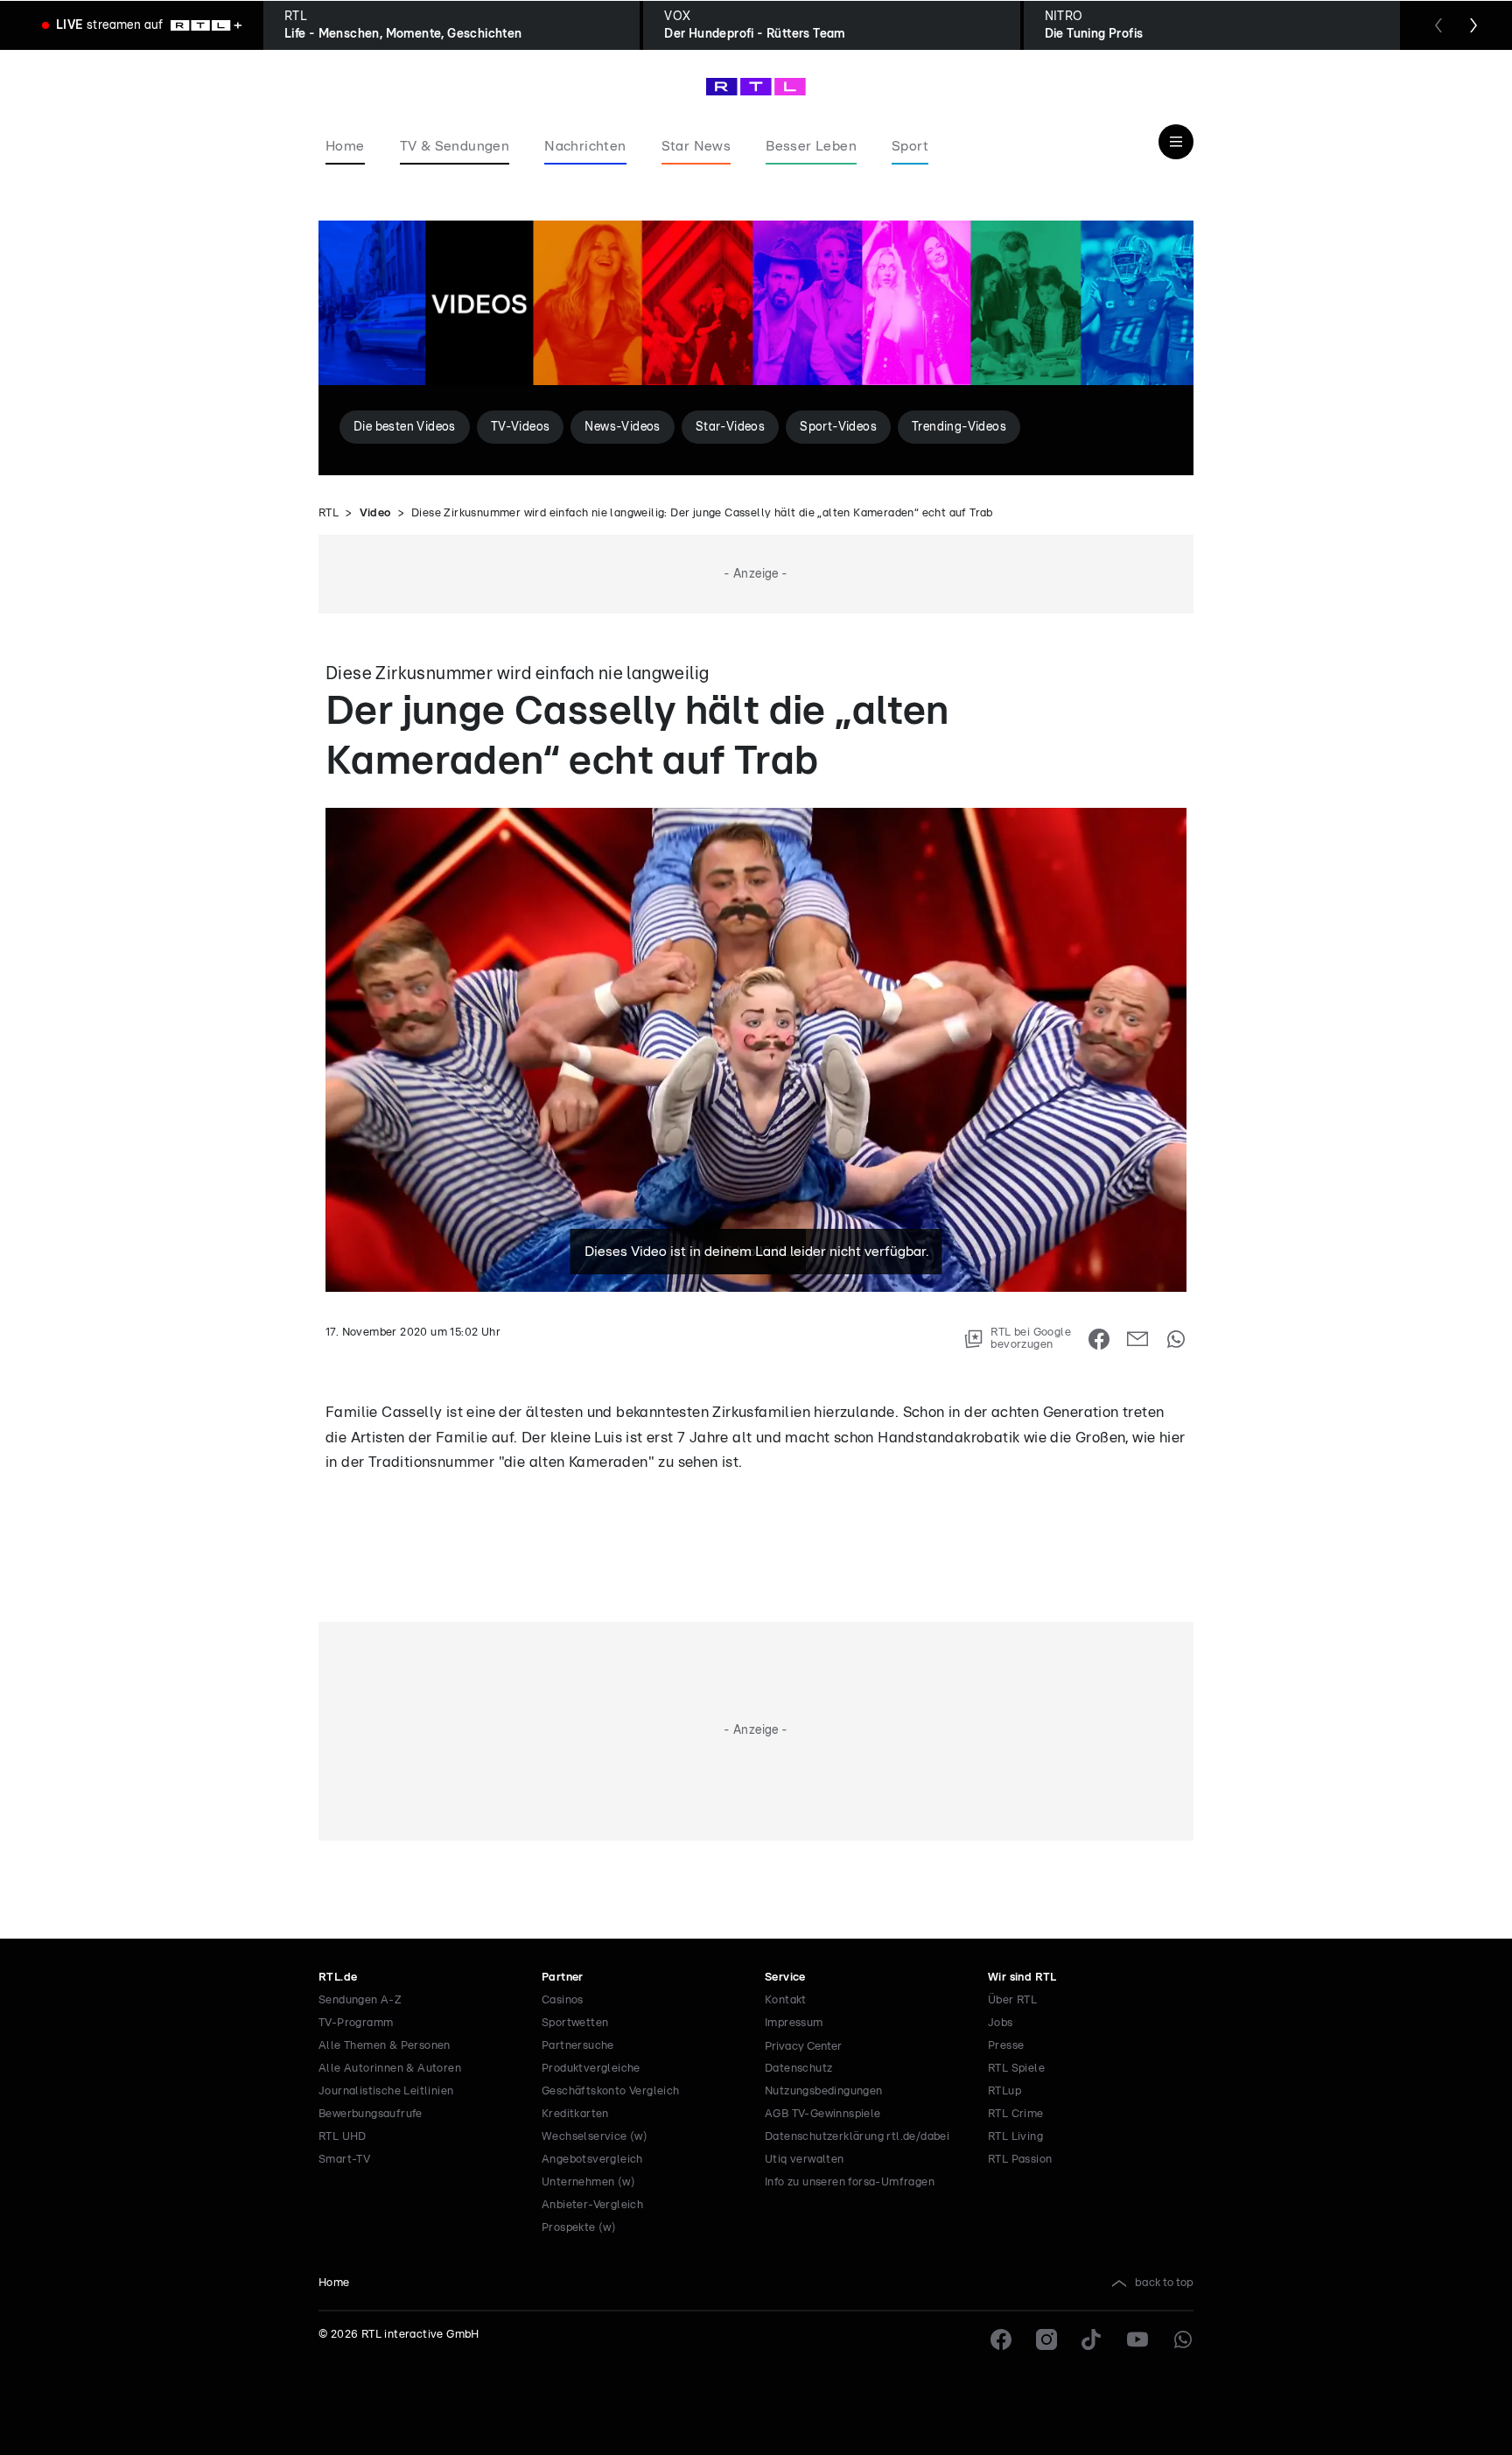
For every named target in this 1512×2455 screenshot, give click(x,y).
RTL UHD (343, 2137)
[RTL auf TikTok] (1092, 2339)
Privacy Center (803, 2046)
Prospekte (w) (579, 2228)
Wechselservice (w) (595, 2137)
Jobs (1001, 2023)
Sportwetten (575, 2023)
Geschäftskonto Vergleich (611, 2091)
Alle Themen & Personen (385, 2046)
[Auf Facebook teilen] (1099, 1339)
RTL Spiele (1016, 2069)
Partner (563, 1978)
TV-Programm (356, 2023)
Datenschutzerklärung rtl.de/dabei (857, 2137)
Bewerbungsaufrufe (371, 2114)
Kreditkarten (575, 2114)
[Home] (756, 87)
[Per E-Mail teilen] (1137, 1339)
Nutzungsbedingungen (824, 2091)
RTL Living (1015, 2137)
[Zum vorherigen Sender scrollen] (1438, 25)
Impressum (794, 2023)
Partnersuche (578, 2046)
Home (334, 2283)
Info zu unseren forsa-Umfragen (850, 2182)
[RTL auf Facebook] (1001, 2339)
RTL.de (338, 1978)
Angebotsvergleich (592, 2160)
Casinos (563, 2000)
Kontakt (786, 2000)
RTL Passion (1020, 2160)
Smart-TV (344, 2160)
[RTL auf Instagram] (1046, 2339)
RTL (329, 513)
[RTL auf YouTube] (1137, 2339)
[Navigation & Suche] (1176, 142)
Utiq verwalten (805, 2160)
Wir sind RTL (1022, 1978)
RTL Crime (1016, 2114)
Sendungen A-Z (360, 2000)
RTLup (1004, 2091)
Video (375, 513)
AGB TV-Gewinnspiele (823, 2114)
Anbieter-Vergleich (592, 2205)
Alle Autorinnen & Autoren (390, 2069)
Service (785, 1978)
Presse (1006, 2046)
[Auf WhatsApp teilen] (1176, 1339)
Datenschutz (798, 2069)
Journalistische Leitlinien (386, 2091)
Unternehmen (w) (588, 2182)
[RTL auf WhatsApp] (1183, 2339)
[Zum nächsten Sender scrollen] (1473, 25)
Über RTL (1012, 2000)
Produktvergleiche (591, 2069)
